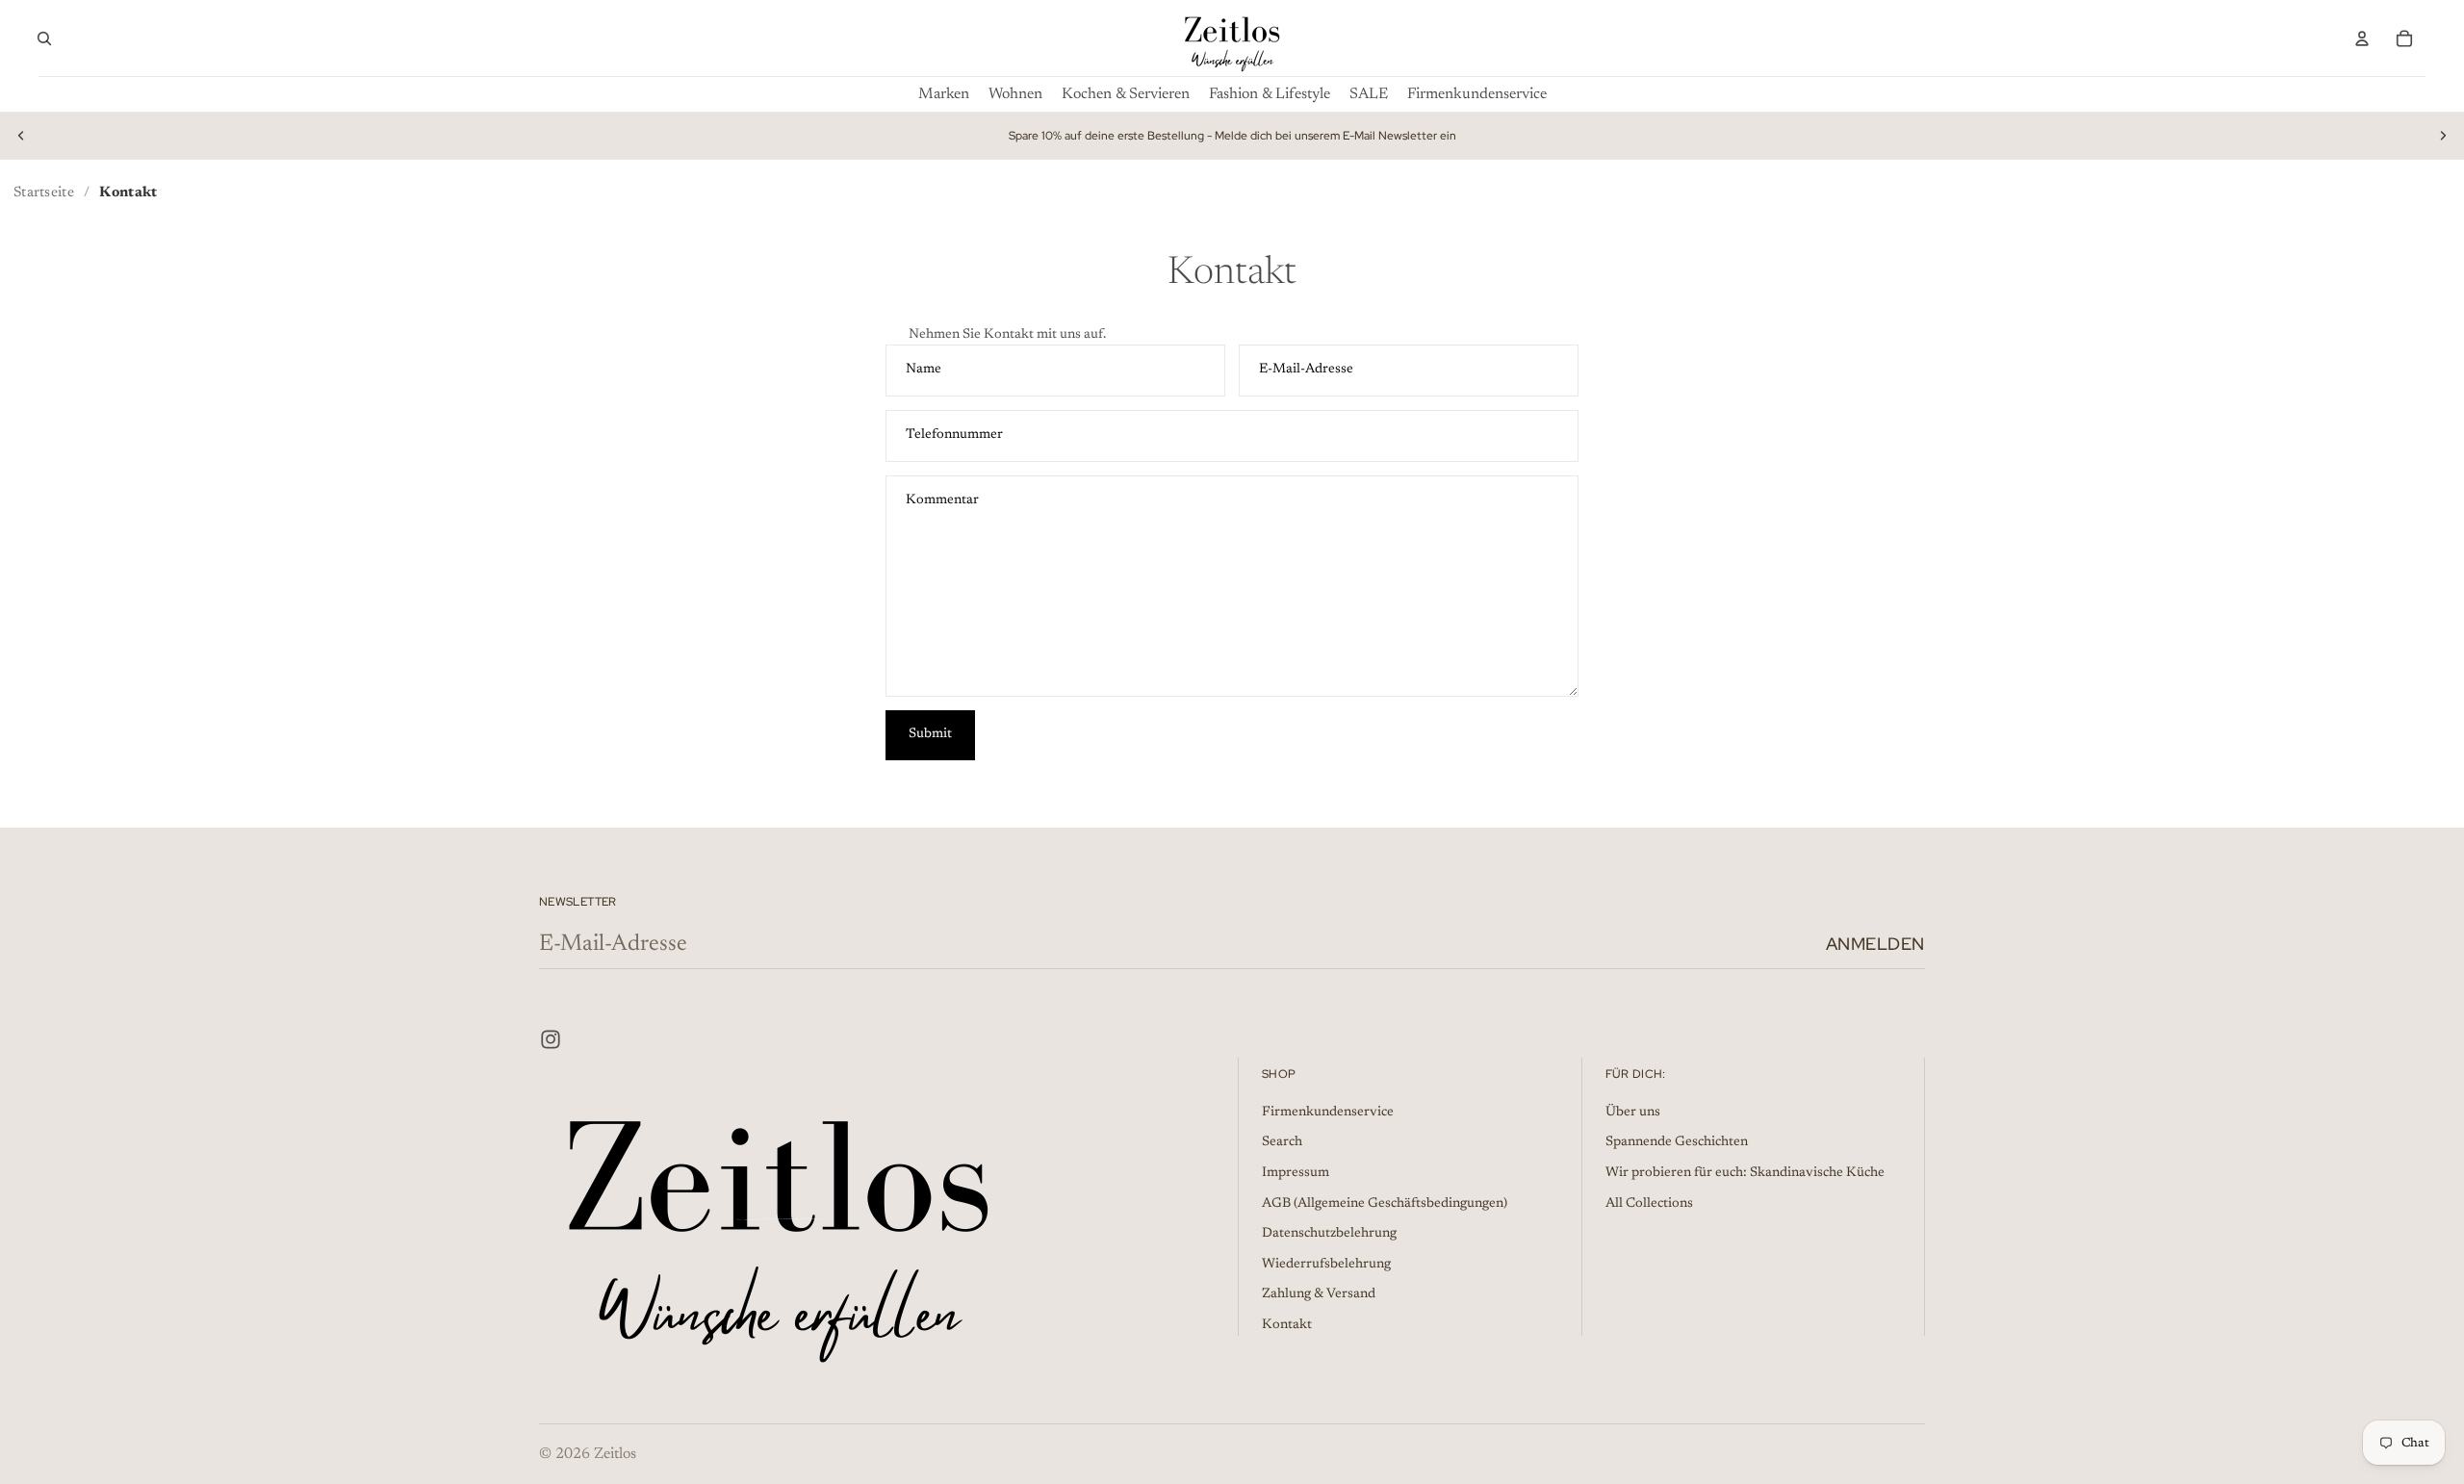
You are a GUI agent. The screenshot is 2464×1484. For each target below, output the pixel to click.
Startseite (44, 193)
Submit (930, 734)
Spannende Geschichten (1677, 1142)
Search (1282, 1142)
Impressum (1296, 1173)
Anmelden (1875, 944)
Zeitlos (615, 1454)
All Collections (1649, 1203)
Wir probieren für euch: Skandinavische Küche (1745, 1173)
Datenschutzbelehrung (1329, 1234)
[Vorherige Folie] (21, 136)
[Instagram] (551, 1039)
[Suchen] (44, 38)
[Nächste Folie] (2443, 136)
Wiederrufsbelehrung (1326, 1265)
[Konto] (2362, 38)
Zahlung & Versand (1319, 1294)
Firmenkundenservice (1328, 1113)
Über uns (1633, 1113)
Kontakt (1287, 1325)
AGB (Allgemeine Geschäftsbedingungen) (1385, 1203)
